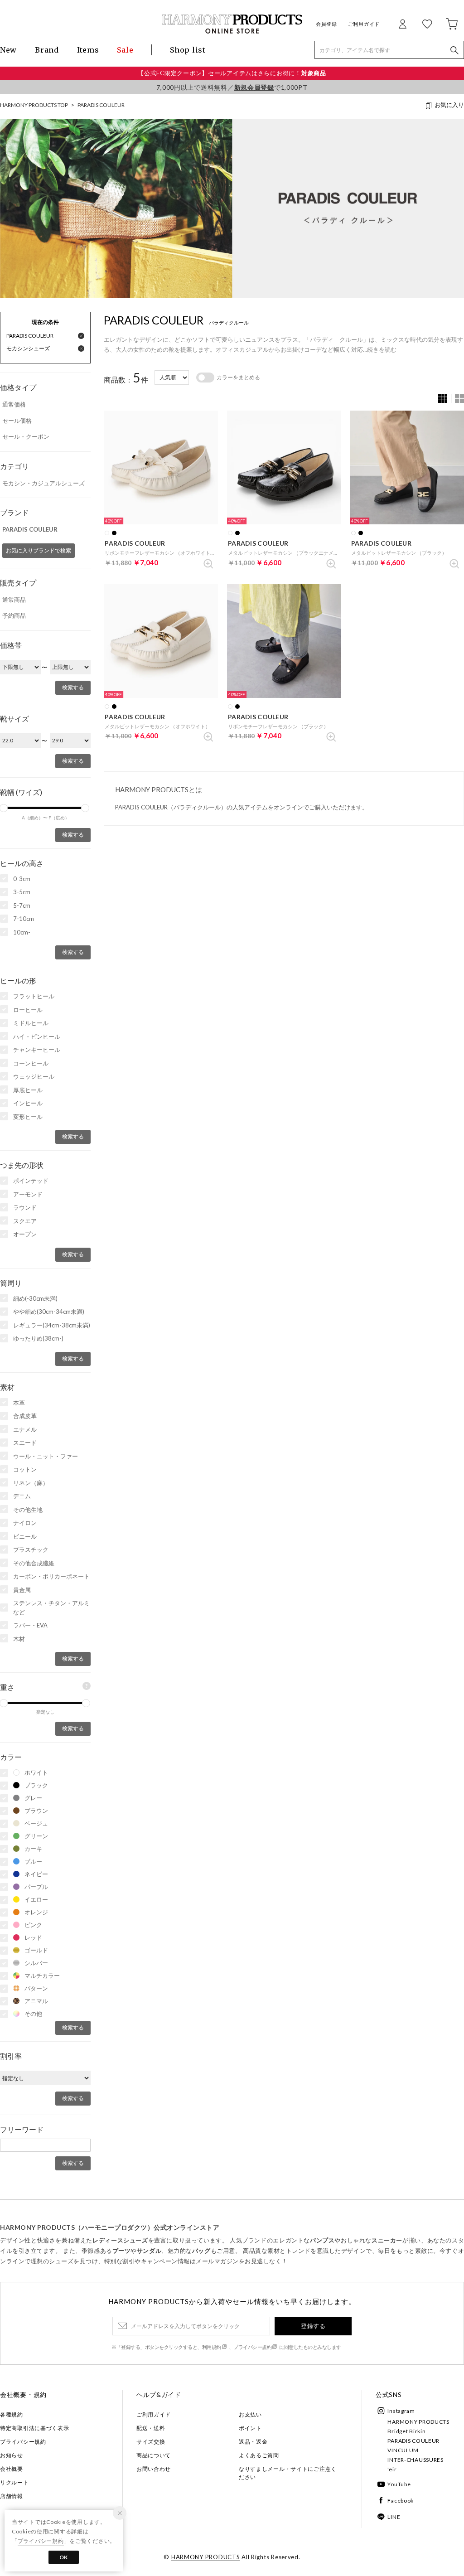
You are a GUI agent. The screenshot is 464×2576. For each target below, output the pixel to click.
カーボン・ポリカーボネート (51, 1576)
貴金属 (22, 1590)
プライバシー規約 (252, 2347)
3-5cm (22, 892)
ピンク (33, 1925)
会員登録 (326, 24)
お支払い (250, 2414)
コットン (25, 1469)
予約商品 (14, 615)
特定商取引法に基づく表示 (35, 2428)
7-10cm (24, 919)
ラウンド (25, 1207)
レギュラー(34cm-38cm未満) (52, 1325)
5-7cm (22, 905)
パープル (36, 1887)
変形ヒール (28, 1117)
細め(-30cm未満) (35, 1298)
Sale (125, 50)
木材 (19, 1639)
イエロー (36, 1899)
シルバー (36, 1963)
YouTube (399, 2484)
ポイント (250, 2428)
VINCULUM (403, 2450)
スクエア (25, 1221)
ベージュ (36, 1823)
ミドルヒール (31, 1023)
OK (64, 2557)
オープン (25, 1234)
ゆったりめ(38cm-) (38, 1338)
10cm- (22, 932)
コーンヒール (31, 1063)
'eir (392, 2469)
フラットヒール (34, 996)
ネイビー (36, 1874)
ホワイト (36, 1772)
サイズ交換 (151, 2442)
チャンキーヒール (37, 1050)
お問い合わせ (154, 2469)
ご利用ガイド (364, 24)
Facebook (401, 2501)
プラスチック (31, 1549)
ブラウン (36, 1811)
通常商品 (14, 600)
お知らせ (12, 2455)
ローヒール (28, 1010)
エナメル (25, 1429)
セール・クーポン (26, 436)
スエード (25, 1443)
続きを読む (382, 349)
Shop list (188, 50)
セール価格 (17, 421)
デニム (22, 1496)
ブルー (33, 1861)
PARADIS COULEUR (101, 105)
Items (88, 50)
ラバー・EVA (30, 1625)
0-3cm (22, 879)
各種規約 (12, 2414)
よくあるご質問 (259, 2455)
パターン (36, 1988)
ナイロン (25, 1523)
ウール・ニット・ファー (46, 1456)
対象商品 (314, 73)
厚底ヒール (28, 1090)
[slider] (85, 808)
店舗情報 (12, 2496)
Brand (47, 50)
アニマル (36, 2001)
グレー (33, 1798)
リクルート (14, 2482)
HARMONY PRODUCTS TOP (34, 105)
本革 (19, 1403)
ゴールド (36, 1950)
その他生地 (28, 1510)
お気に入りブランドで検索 (39, 550)
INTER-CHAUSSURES (416, 2460)
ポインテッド (31, 1181)
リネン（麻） (31, 1483)
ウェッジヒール (34, 1076)
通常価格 (14, 404)
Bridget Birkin (406, 2431)
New (8, 50)
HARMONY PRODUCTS (418, 2422)
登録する (313, 2326)
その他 (33, 2014)
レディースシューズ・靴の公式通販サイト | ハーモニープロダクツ (232, 24)
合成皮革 (25, 1416)
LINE (394, 2517)
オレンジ (36, 1912)
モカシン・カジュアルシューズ (43, 483)
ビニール (25, 1536)
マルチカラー (42, 1976)
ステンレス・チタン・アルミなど (51, 1608)
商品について (154, 2455)
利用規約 (212, 2347)
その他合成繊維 (34, 1563)
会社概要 (12, 2469)
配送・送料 (151, 2428)
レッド (33, 1937)
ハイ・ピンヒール (37, 1036)
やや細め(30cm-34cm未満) (49, 1312)
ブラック (36, 1785)
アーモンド (28, 1194)
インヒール (28, 1103)
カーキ (33, 1849)
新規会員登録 (254, 87)
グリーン (36, 1836)
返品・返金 (253, 2442)
